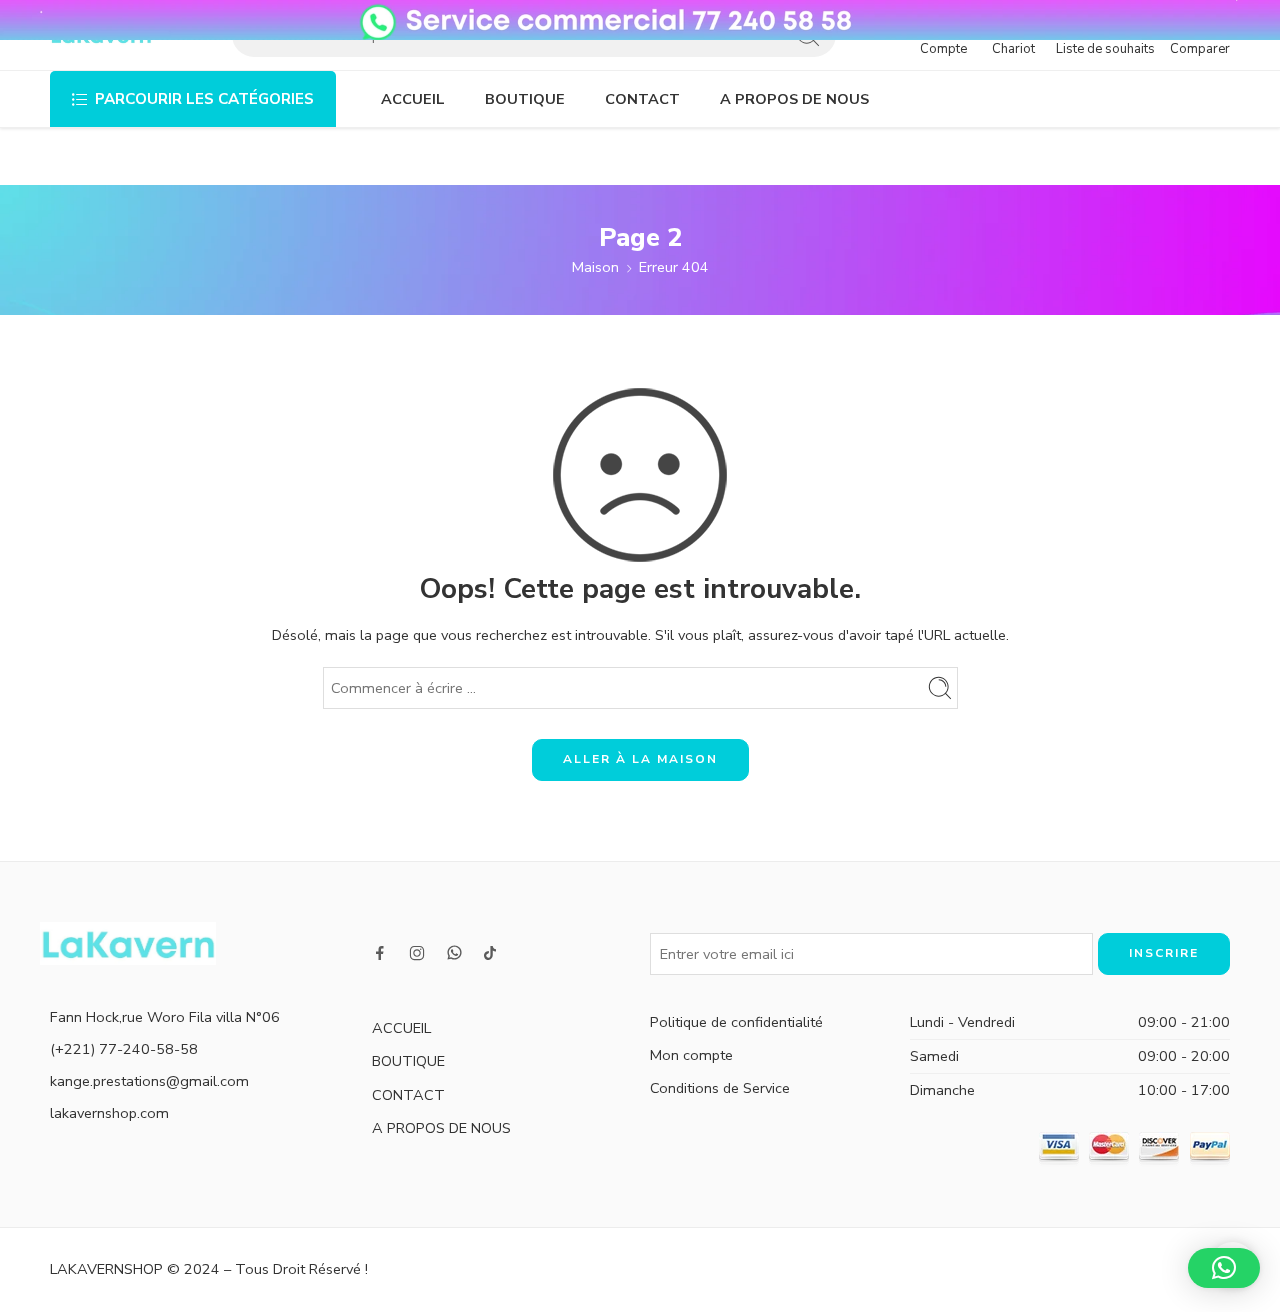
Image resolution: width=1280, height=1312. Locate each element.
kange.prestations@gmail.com (149, 1081)
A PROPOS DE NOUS (794, 99)
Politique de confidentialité (736, 1022)
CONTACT (642, 99)
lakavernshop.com (109, 1113)
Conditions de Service (720, 1088)
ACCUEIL (413, 99)
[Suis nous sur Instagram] (417, 953)
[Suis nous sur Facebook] (380, 953)
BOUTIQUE (525, 99)
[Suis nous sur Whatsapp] (454, 952)
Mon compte (691, 1055)
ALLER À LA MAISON (640, 759)
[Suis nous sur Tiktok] (490, 953)
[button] (1224, 1268)
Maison (595, 267)
